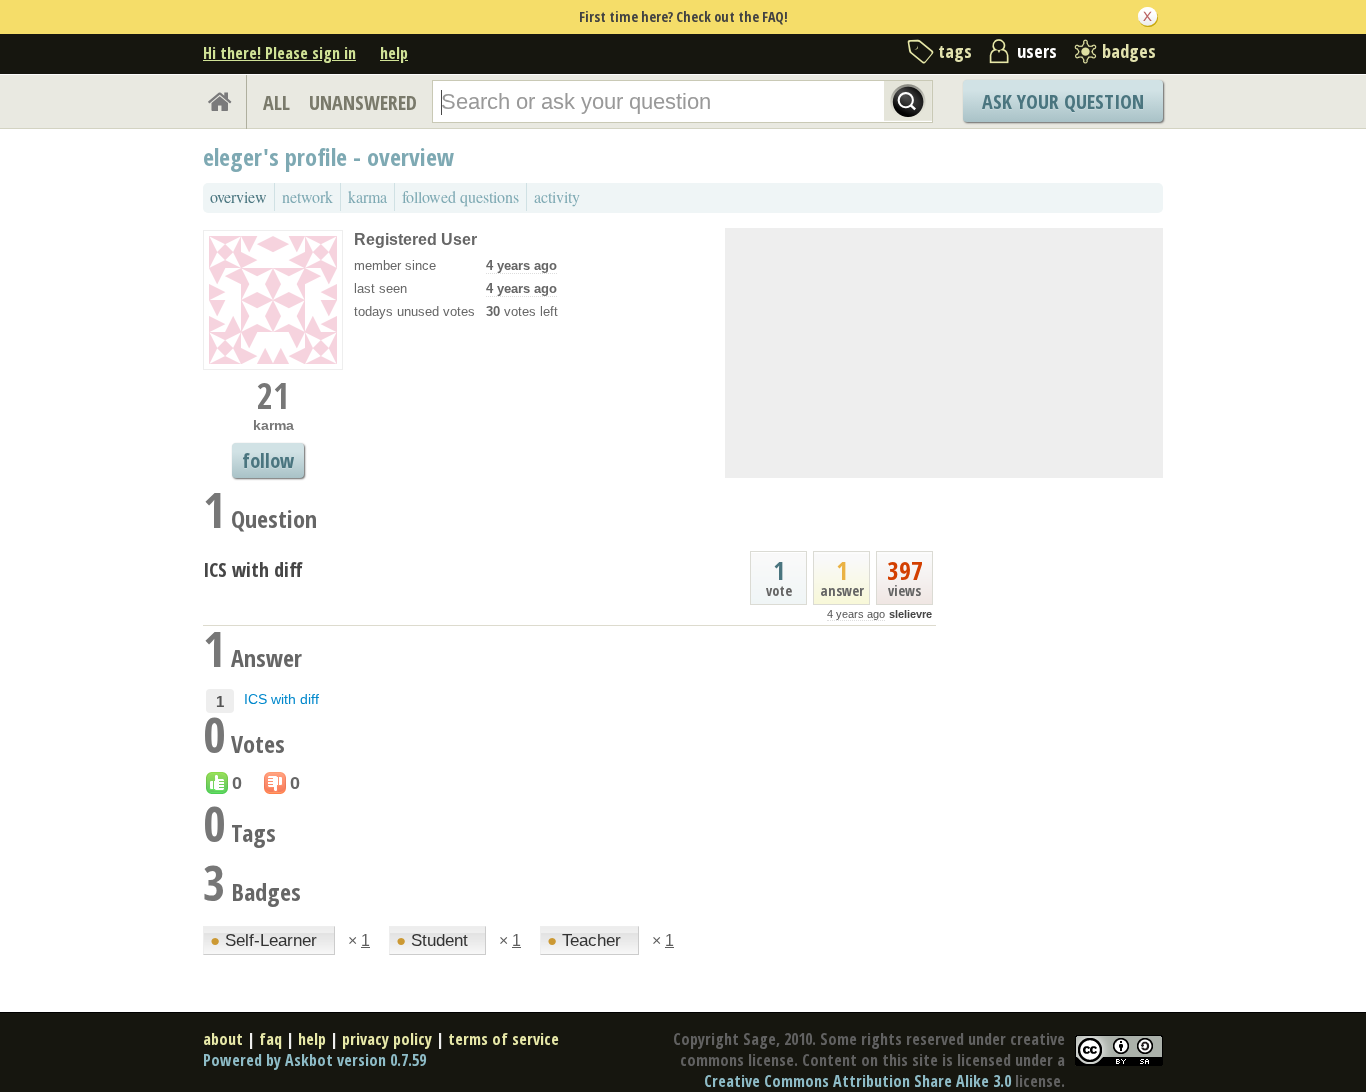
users (1037, 51)
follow (268, 460)
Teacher (586, 940)
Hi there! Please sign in (279, 53)
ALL (276, 102)
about (223, 1039)
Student (434, 940)
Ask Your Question (1063, 101)
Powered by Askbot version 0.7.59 (314, 1060)
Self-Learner (266, 940)
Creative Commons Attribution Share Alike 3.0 (857, 1081)
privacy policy (387, 1039)
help (394, 53)
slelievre (910, 614)
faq (270, 1039)
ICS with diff (253, 569)
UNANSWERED (363, 102)
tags (955, 51)
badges (1129, 51)
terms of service (503, 1039)
